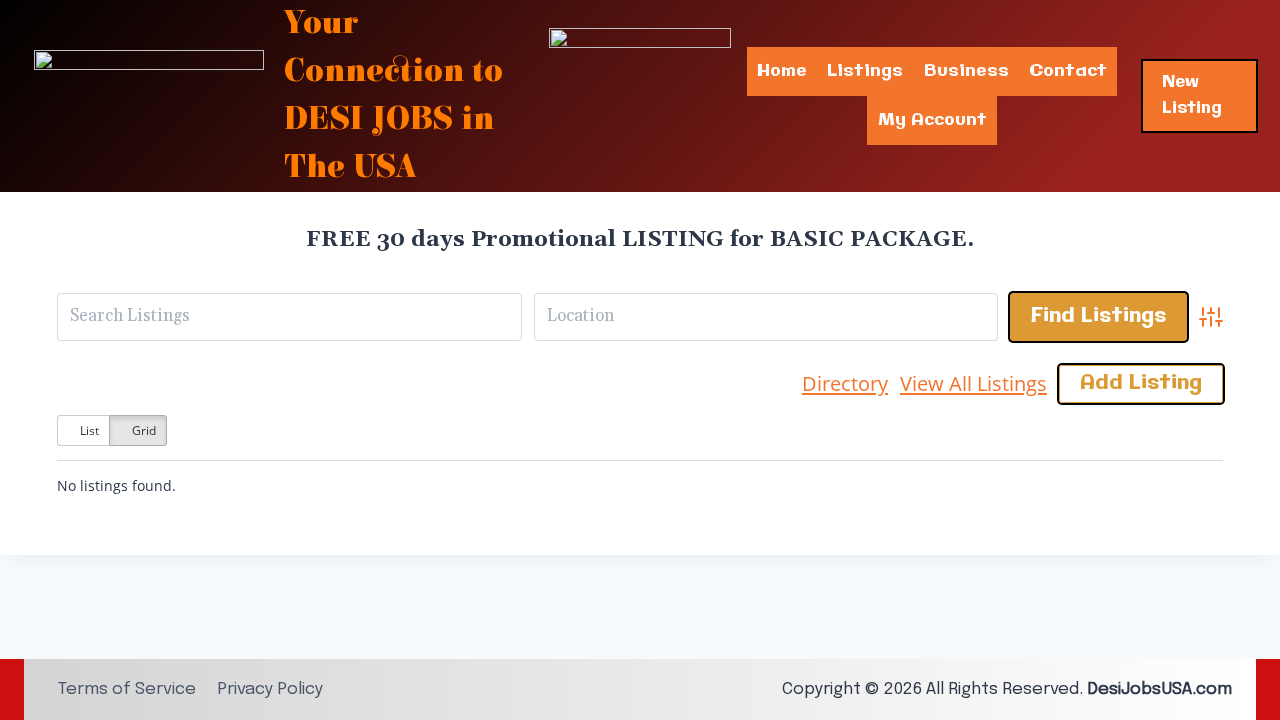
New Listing (1192, 95)
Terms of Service (127, 689)
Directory (845, 383)
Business (966, 71)
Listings (865, 71)
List (88, 430)
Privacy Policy (270, 689)
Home (782, 71)
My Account (932, 120)
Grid (142, 430)
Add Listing (1141, 383)
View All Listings (973, 383)
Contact (1068, 71)
